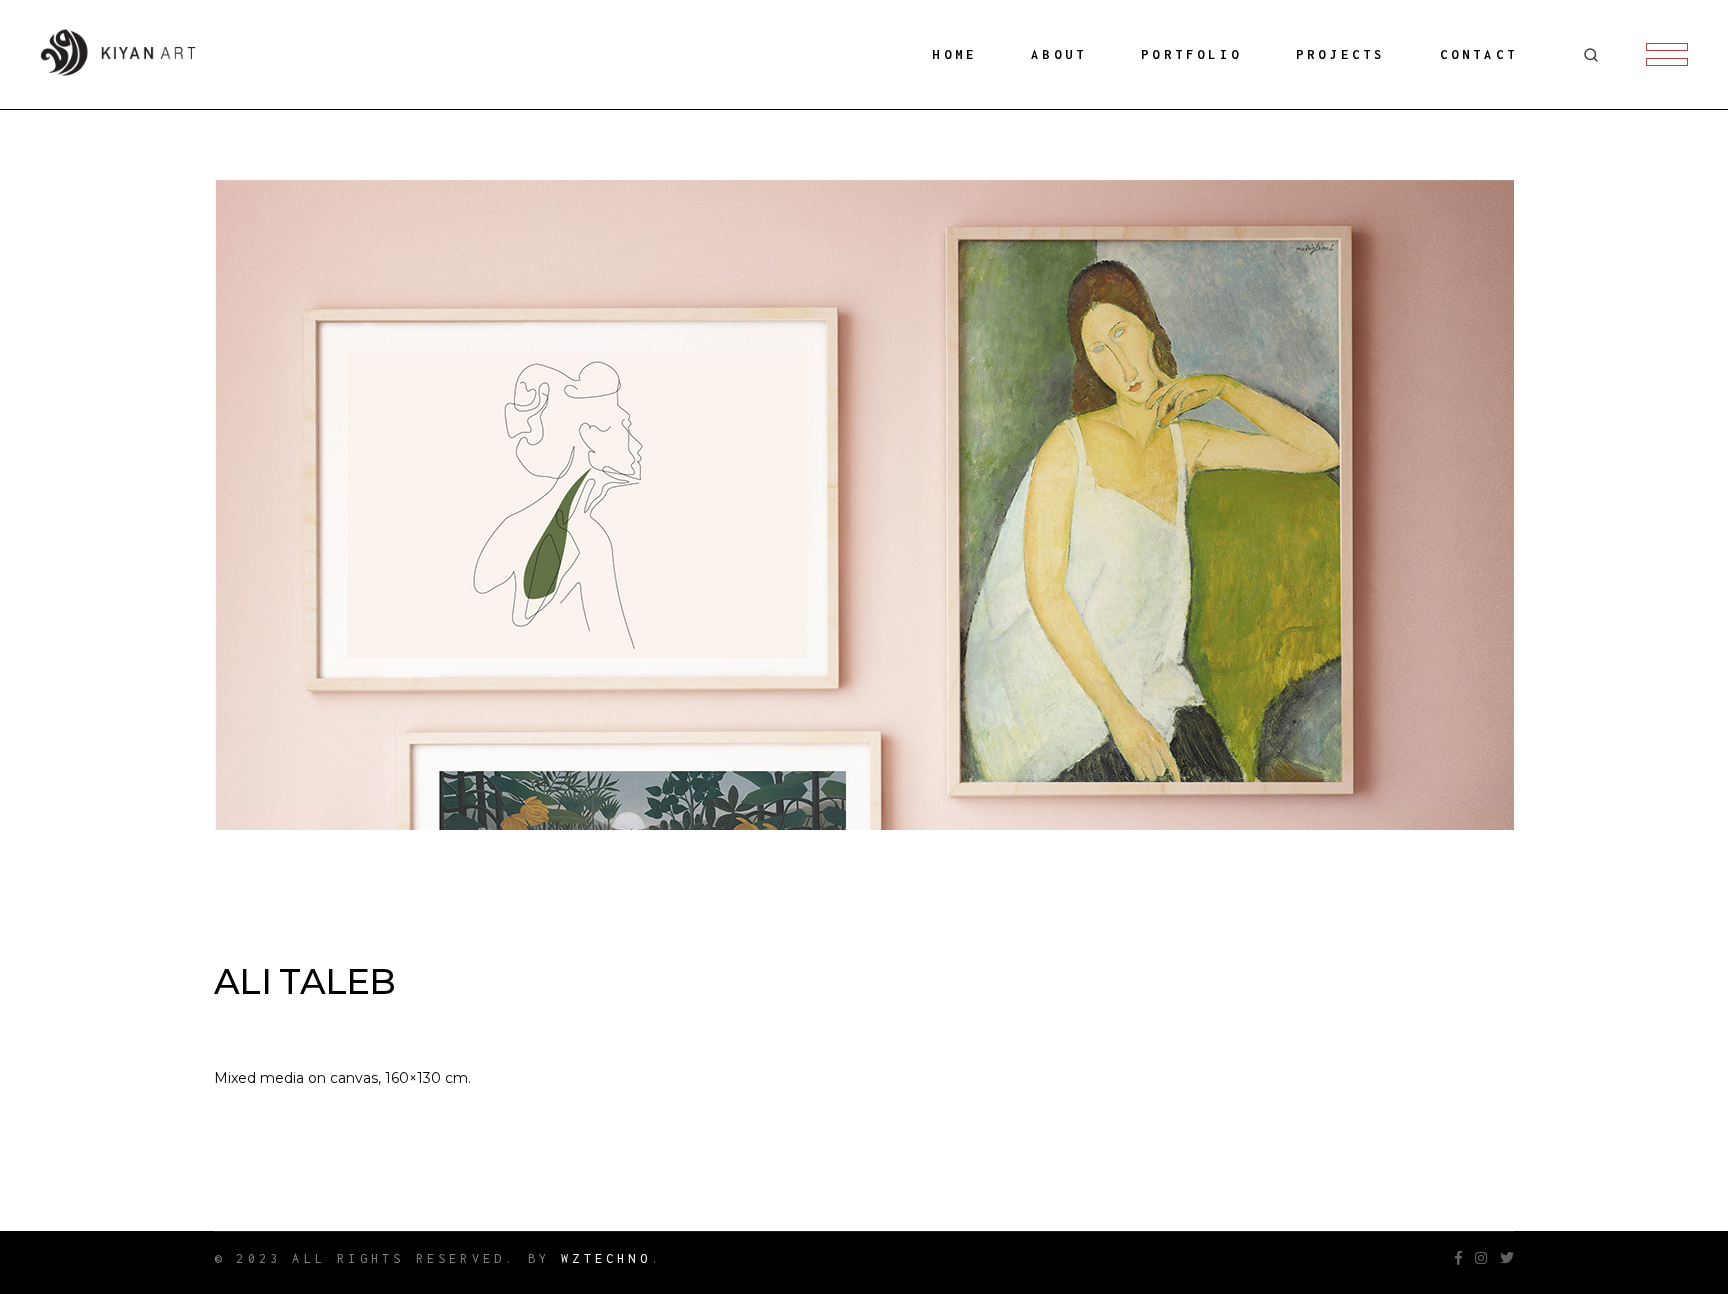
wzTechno (606, 1258)
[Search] (1591, 55)
